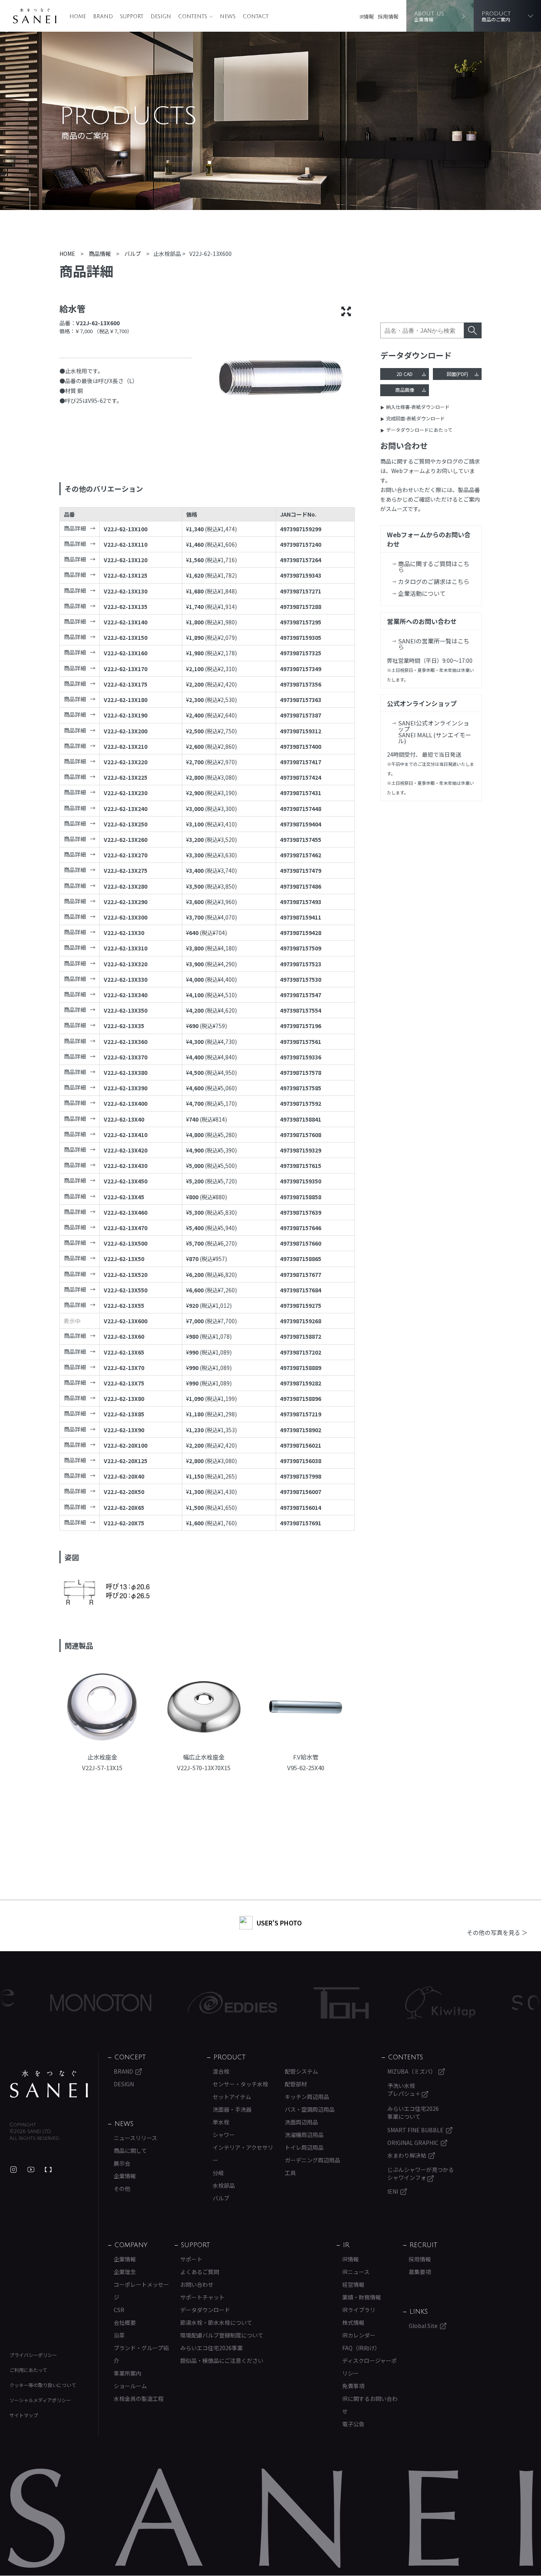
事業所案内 (128, 2373)
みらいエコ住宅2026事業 (211, 2348)
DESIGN (161, 17)
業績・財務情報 (362, 2297)
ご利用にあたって (28, 2370)
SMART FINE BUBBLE (415, 2130)
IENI (393, 2191)
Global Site (423, 2326)
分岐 (218, 2173)
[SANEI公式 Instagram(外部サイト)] (13, 2170)
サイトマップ (24, 2415)
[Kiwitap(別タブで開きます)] (381, 2003)
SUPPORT (132, 17)
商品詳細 (75, 528)
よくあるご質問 (200, 2272)
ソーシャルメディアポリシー (40, 2400)
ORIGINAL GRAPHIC (413, 2143)
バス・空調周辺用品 (310, 2109)
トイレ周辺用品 (304, 2147)
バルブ (221, 2198)
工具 (290, 2173)
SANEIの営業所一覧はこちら (434, 644)
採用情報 (388, 16)
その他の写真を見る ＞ (497, 1932)
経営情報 (353, 2284)
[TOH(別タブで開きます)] (282, 2003)
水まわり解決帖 (407, 2155)
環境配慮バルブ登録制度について (222, 2335)
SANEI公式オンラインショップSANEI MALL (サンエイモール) (435, 732)
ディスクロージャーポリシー (370, 2367)
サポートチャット (202, 2297)
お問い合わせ (197, 2284)
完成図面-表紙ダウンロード (415, 418)
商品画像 (405, 390)
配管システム (301, 2071)
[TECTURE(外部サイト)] (48, 2170)
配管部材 (296, 2084)
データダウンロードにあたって (419, 430)
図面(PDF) (457, 374)
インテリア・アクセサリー (243, 2154)
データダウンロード (205, 2310)
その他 (122, 2189)
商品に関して (130, 2150)
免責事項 (353, 2386)
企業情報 (125, 2176)
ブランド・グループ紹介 (141, 2354)
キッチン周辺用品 (307, 2097)
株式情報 (353, 2322)
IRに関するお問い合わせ (370, 2405)
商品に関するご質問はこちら (434, 567)
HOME (78, 17)
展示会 (122, 2163)
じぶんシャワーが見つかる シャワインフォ (421, 2173)
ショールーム (130, 2386)
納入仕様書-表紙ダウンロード (418, 407)
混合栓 (221, 2071)
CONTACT (256, 17)
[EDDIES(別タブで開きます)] (173, 2003)
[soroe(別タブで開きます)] (489, 2003)
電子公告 (353, 2424)
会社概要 (125, 2322)
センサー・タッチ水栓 (240, 2084)
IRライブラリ (359, 2310)
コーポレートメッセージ (141, 2291)
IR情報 (367, 16)
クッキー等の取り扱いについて (43, 2385)
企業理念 (125, 2272)
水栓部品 (224, 2185)
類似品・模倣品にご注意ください (222, 2360)
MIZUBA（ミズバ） (412, 2071)
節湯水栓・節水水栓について (216, 2322)
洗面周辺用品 (301, 2122)
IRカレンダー (359, 2335)
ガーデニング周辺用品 (312, 2160)
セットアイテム (232, 2097)
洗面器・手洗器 (232, 2109)
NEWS (228, 17)
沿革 (119, 2335)
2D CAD (405, 374)
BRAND (103, 17)
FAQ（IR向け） (361, 2348)
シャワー (224, 2135)
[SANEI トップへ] (49, 2084)
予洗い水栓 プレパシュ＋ (405, 2089)
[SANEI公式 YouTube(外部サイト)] (31, 2170)
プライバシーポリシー (33, 2355)
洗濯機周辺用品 (304, 2135)
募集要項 (420, 2272)
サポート (191, 2259)
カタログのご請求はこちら (434, 581)
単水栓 (221, 2122)
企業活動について (422, 593)
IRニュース (356, 2272)
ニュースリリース (135, 2138)
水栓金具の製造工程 (139, 2399)
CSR (119, 2310)
